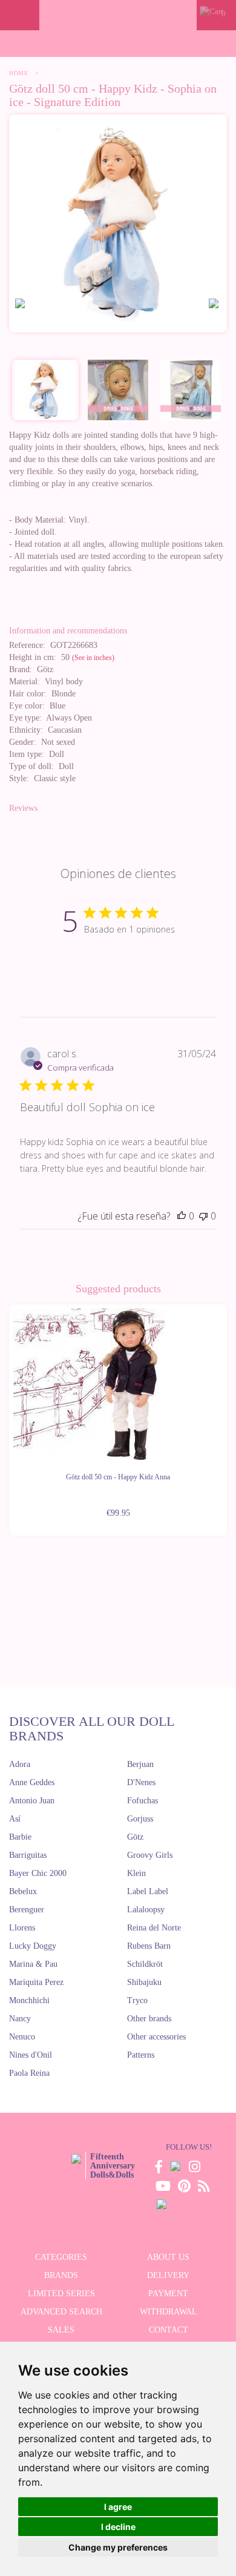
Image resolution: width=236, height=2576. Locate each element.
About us (168, 2257)
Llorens (22, 1928)
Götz (135, 1837)
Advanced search (61, 2312)
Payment (168, 2294)
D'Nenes (141, 1782)
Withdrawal (169, 2312)
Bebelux (23, 1891)
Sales (61, 2330)
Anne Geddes (32, 1782)
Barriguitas (28, 1855)
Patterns (141, 2055)
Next (227, 1413)
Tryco (137, 2000)
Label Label (148, 1891)
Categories (61, 2257)
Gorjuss (140, 1819)
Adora (20, 1764)
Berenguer (27, 1910)
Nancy (20, 2019)
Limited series (61, 2294)
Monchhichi (29, 2000)
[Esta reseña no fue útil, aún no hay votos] (203, 1216)
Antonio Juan (32, 1801)
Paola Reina (29, 2073)
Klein (136, 1873)
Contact (169, 2330)
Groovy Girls (150, 1855)
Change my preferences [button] (118, 2547)
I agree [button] (118, 2507)
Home (18, 73)
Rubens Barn (149, 1946)
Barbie (20, 1837)
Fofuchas (143, 1801)
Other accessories (156, 2037)
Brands (61, 2275)
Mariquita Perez (36, 1982)
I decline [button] (118, 2527)
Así (15, 1819)
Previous (9, 1413)
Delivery (168, 2275)
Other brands (149, 2019)
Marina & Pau (33, 1964)
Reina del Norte (154, 1928)
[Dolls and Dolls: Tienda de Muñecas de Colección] (118, 15)
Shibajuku (144, 1982)
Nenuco (22, 2037)
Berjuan (140, 1764)
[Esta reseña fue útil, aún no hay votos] (182, 1216)
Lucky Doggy (33, 1946)
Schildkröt (145, 1964)
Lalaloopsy (146, 1910)
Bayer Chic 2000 (38, 1873)
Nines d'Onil (31, 2055)
